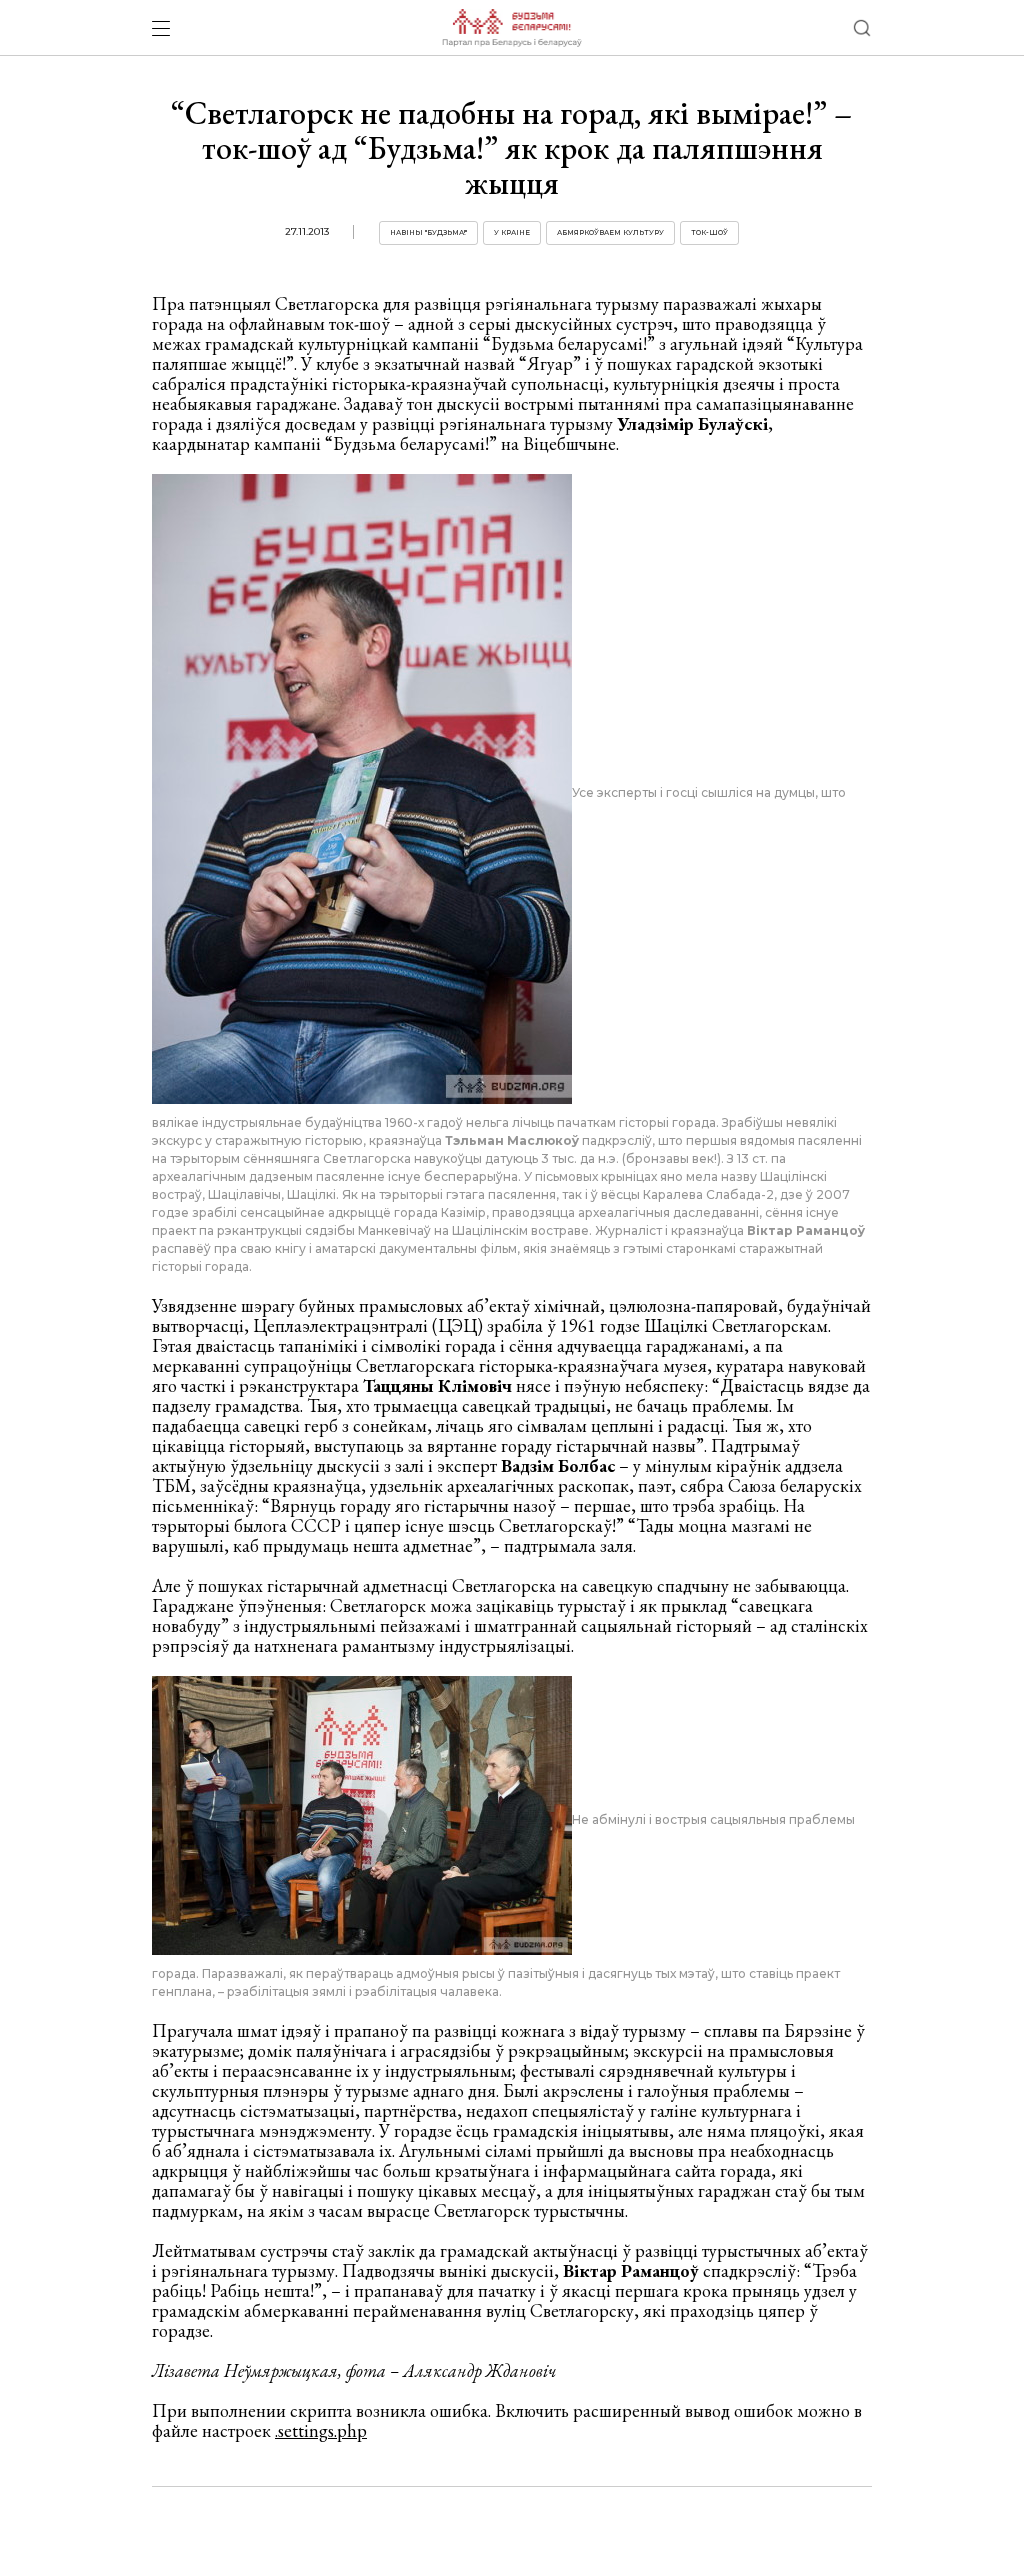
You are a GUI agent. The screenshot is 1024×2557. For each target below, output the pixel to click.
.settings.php (321, 2430)
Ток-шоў (709, 232)
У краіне (512, 232)
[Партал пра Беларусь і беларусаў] (511, 28)
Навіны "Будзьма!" (428, 232)
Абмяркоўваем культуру (610, 232)
